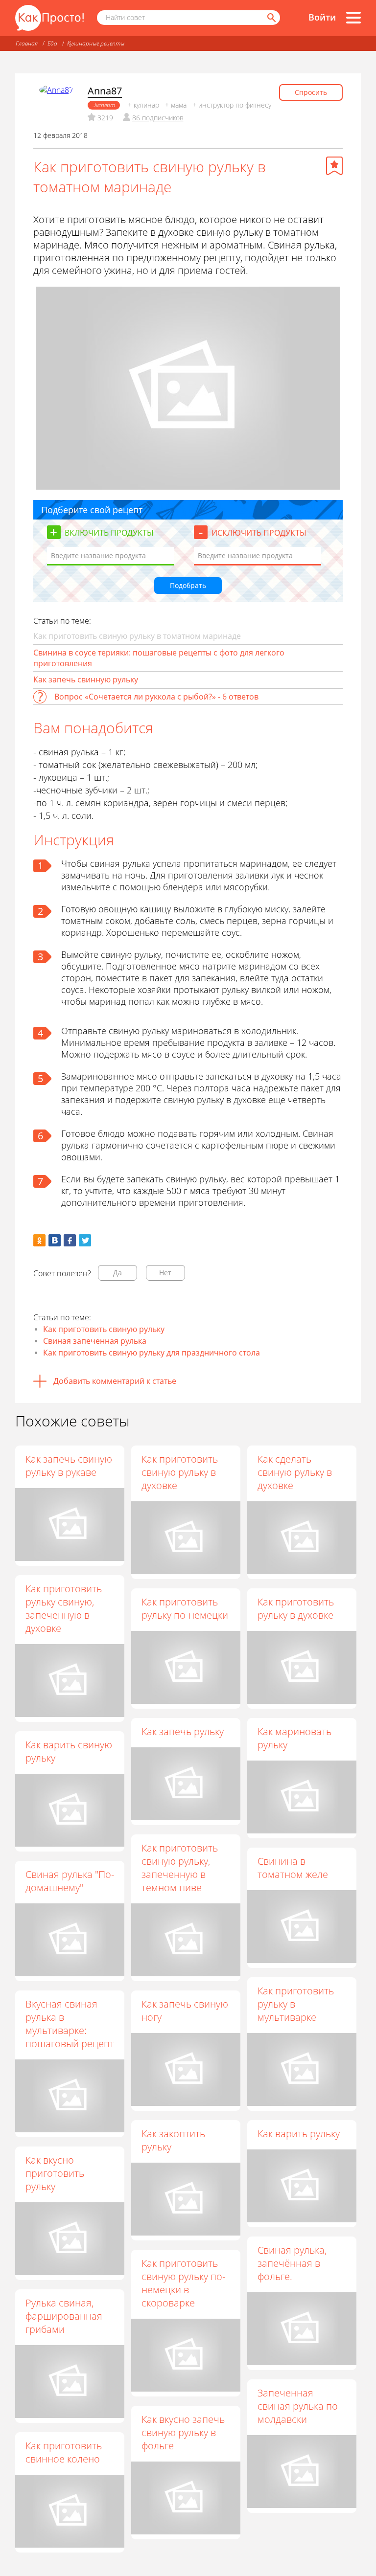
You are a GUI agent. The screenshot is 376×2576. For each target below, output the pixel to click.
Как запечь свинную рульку (86, 679)
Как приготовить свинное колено (64, 2452)
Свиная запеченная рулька (95, 1341)
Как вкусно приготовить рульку (55, 2173)
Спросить (311, 92)
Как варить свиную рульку (69, 1751)
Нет (165, 1273)
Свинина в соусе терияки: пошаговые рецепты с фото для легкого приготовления (159, 658)
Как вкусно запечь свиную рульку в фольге (183, 2432)
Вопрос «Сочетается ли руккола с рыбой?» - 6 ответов (156, 697)
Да (117, 1273)
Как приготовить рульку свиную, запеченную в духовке (64, 1608)
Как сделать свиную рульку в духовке (295, 1472)
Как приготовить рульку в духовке (296, 1608)
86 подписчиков (158, 118)
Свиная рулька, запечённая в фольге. (292, 2263)
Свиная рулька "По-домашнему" (70, 1881)
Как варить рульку (299, 2134)
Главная (27, 43)
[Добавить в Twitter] (85, 1240)
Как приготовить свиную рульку (104, 1329)
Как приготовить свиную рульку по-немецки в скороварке (183, 2283)
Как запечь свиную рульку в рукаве (69, 1466)
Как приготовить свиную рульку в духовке (180, 1472)
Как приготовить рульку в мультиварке (296, 2004)
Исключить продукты (259, 533)
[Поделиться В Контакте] (55, 1240)
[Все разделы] (353, 18)
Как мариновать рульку (294, 1738)
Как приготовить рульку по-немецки (185, 1608)
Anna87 (105, 91)
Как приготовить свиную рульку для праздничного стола (152, 1353)
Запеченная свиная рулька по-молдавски (299, 2406)
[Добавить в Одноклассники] (39, 1240)
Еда (52, 43)
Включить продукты (109, 533)
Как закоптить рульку (173, 2140)
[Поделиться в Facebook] (70, 1240)
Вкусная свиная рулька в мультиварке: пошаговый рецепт (70, 2024)
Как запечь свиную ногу (185, 2011)
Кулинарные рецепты (96, 43)
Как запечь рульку (183, 1731)
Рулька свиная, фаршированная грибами (64, 2316)
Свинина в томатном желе (293, 1868)
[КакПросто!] (49, 18)
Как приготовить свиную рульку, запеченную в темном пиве (180, 1868)
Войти (322, 17)
